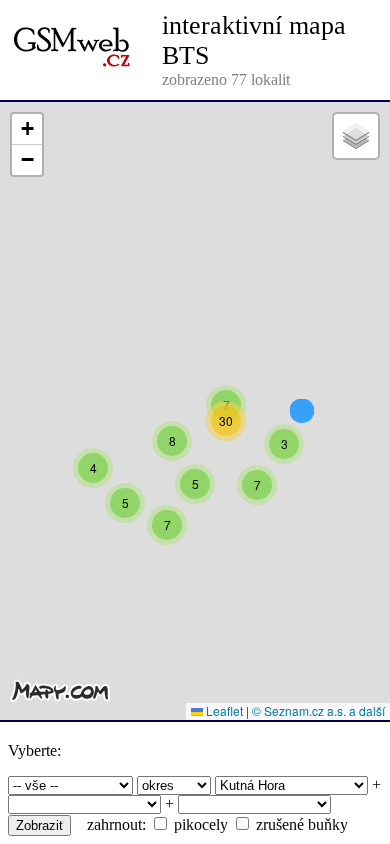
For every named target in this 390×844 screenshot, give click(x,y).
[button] (172, 441)
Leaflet (223, 710)
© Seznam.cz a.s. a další (318, 710)
